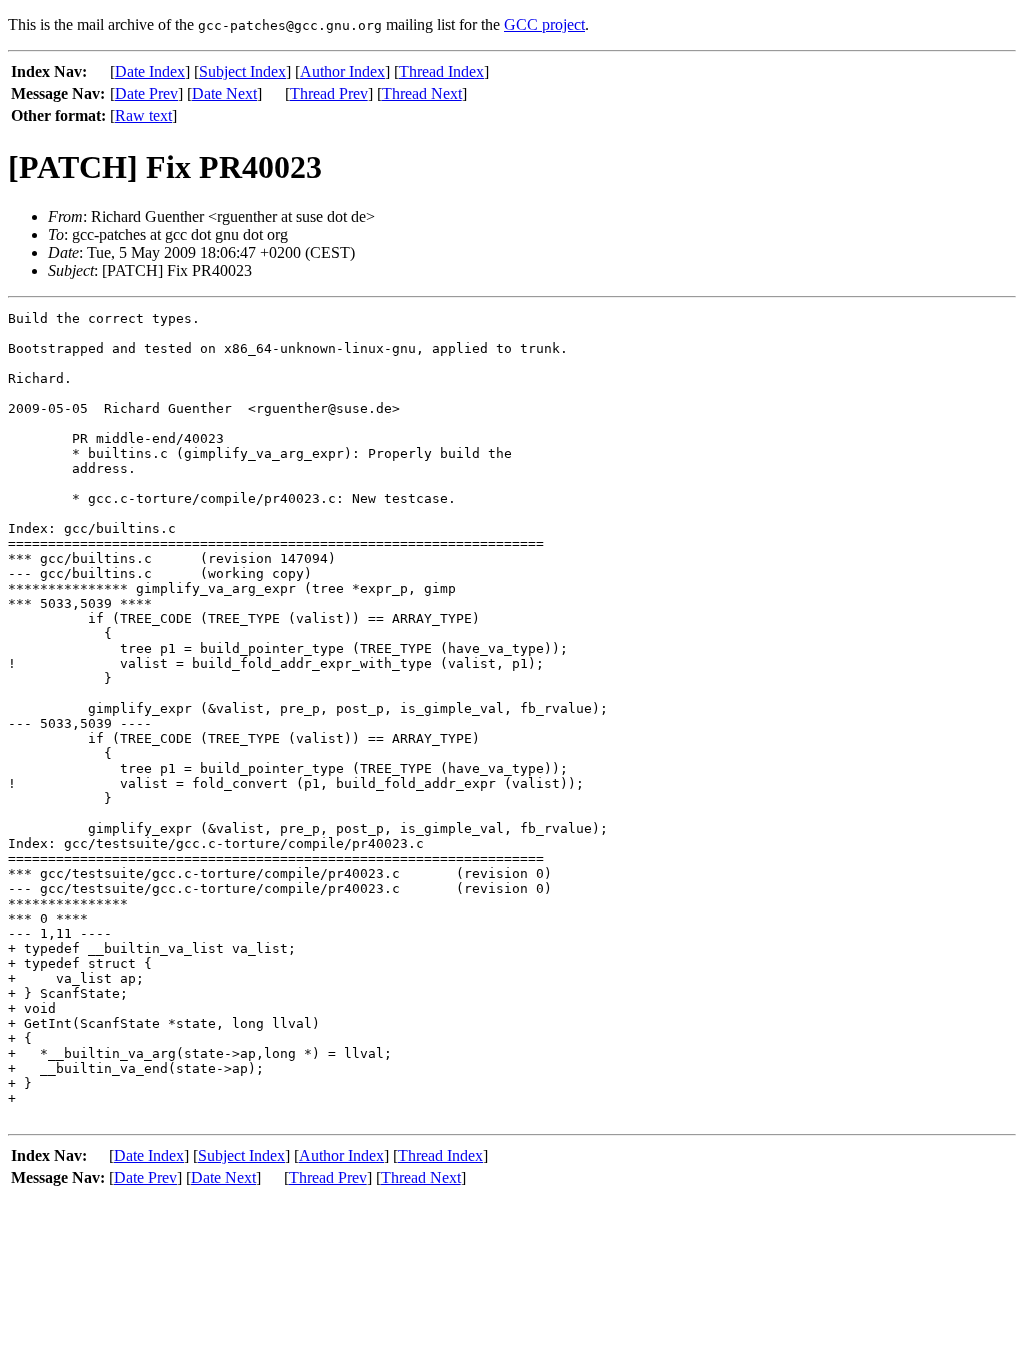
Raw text (143, 115)
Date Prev (146, 93)
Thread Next (422, 93)
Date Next (224, 93)
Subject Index (242, 71)
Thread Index (441, 71)
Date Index (150, 71)
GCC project (544, 24)
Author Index (342, 71)
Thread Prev (329, 93)
